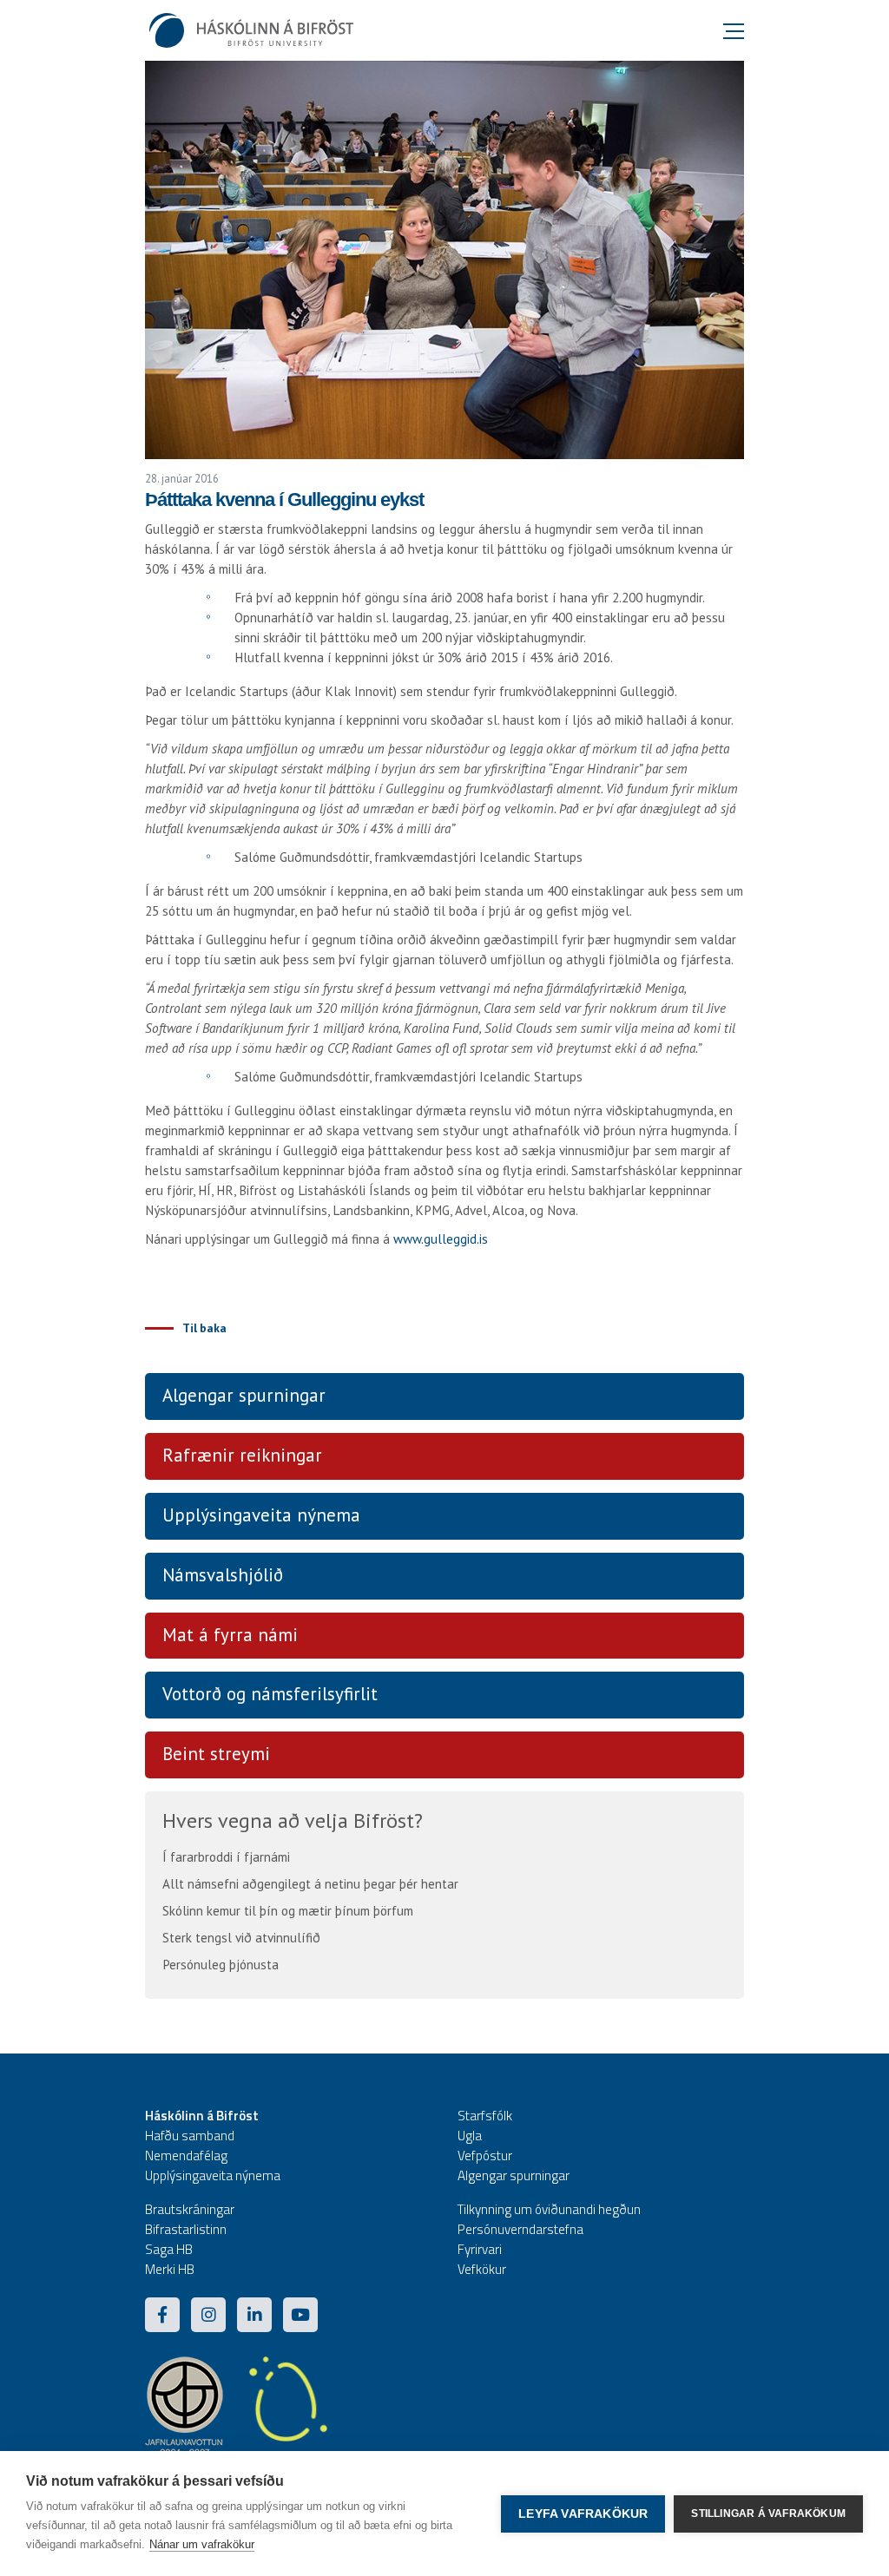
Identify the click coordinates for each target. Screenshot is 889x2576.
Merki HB (170, 2269)
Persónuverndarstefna (520, 2229)
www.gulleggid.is (441, 1239)
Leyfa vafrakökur (583, 2514)
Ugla (470, 2136)
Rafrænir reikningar (242, 1455)
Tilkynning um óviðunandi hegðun (549, 2209)
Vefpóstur (485, 2155)
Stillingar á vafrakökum (768, 2514)
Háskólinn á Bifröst (202, 2116)
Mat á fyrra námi (230, 1635)
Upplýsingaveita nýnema (261, 1515)
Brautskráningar (190, 2209)
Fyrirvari (480, 2249)
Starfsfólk (485, 2116)
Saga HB (169, 2249)
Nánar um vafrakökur (202, 2544)
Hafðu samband (190, 2136)
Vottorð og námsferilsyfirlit (270, 1694)
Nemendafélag (186, 2155)
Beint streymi (216, 1754)
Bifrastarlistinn (186, 2229)
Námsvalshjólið (223, 1575)
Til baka (204, 1328)
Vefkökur (482, 2269)
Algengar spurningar (244, 1395)
